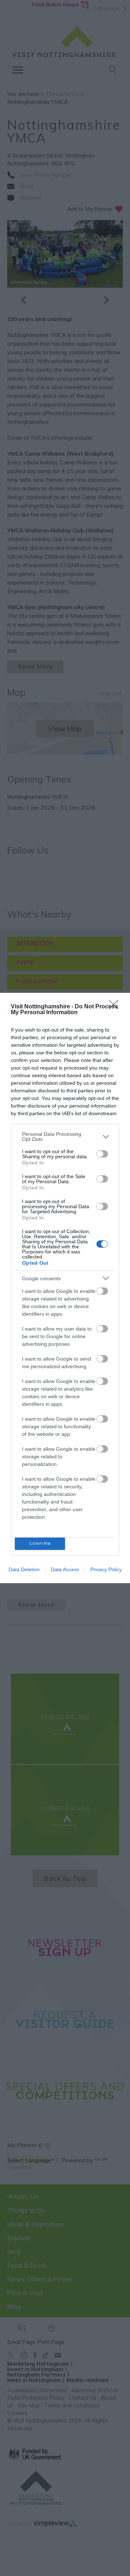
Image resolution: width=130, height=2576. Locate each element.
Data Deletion (24, 1569)
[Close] (116, 1007)
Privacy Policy (106, 1569)
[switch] (102, 1154)
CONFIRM (40, 1544)
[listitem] (65, 1137)
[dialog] (65, 1288)
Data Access (65, 1569)
